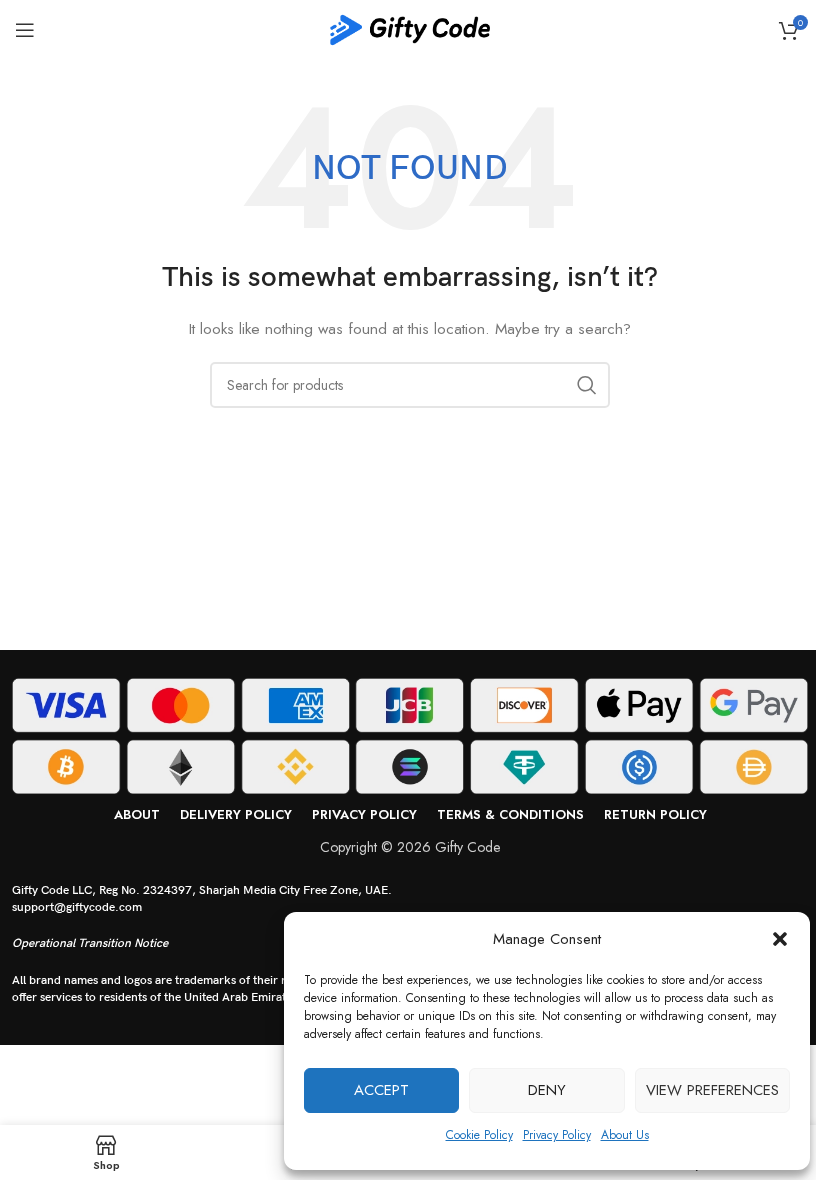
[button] (780, 939)
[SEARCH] (587, 385)
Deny (547, 1090)
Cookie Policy (479, 1135)
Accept (381, 1090)
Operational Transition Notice (90, 943)
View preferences (712, 1090)
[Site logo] (410, 28)
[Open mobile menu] (25, 30)
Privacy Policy (557, 1135)
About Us (625, 1135)
